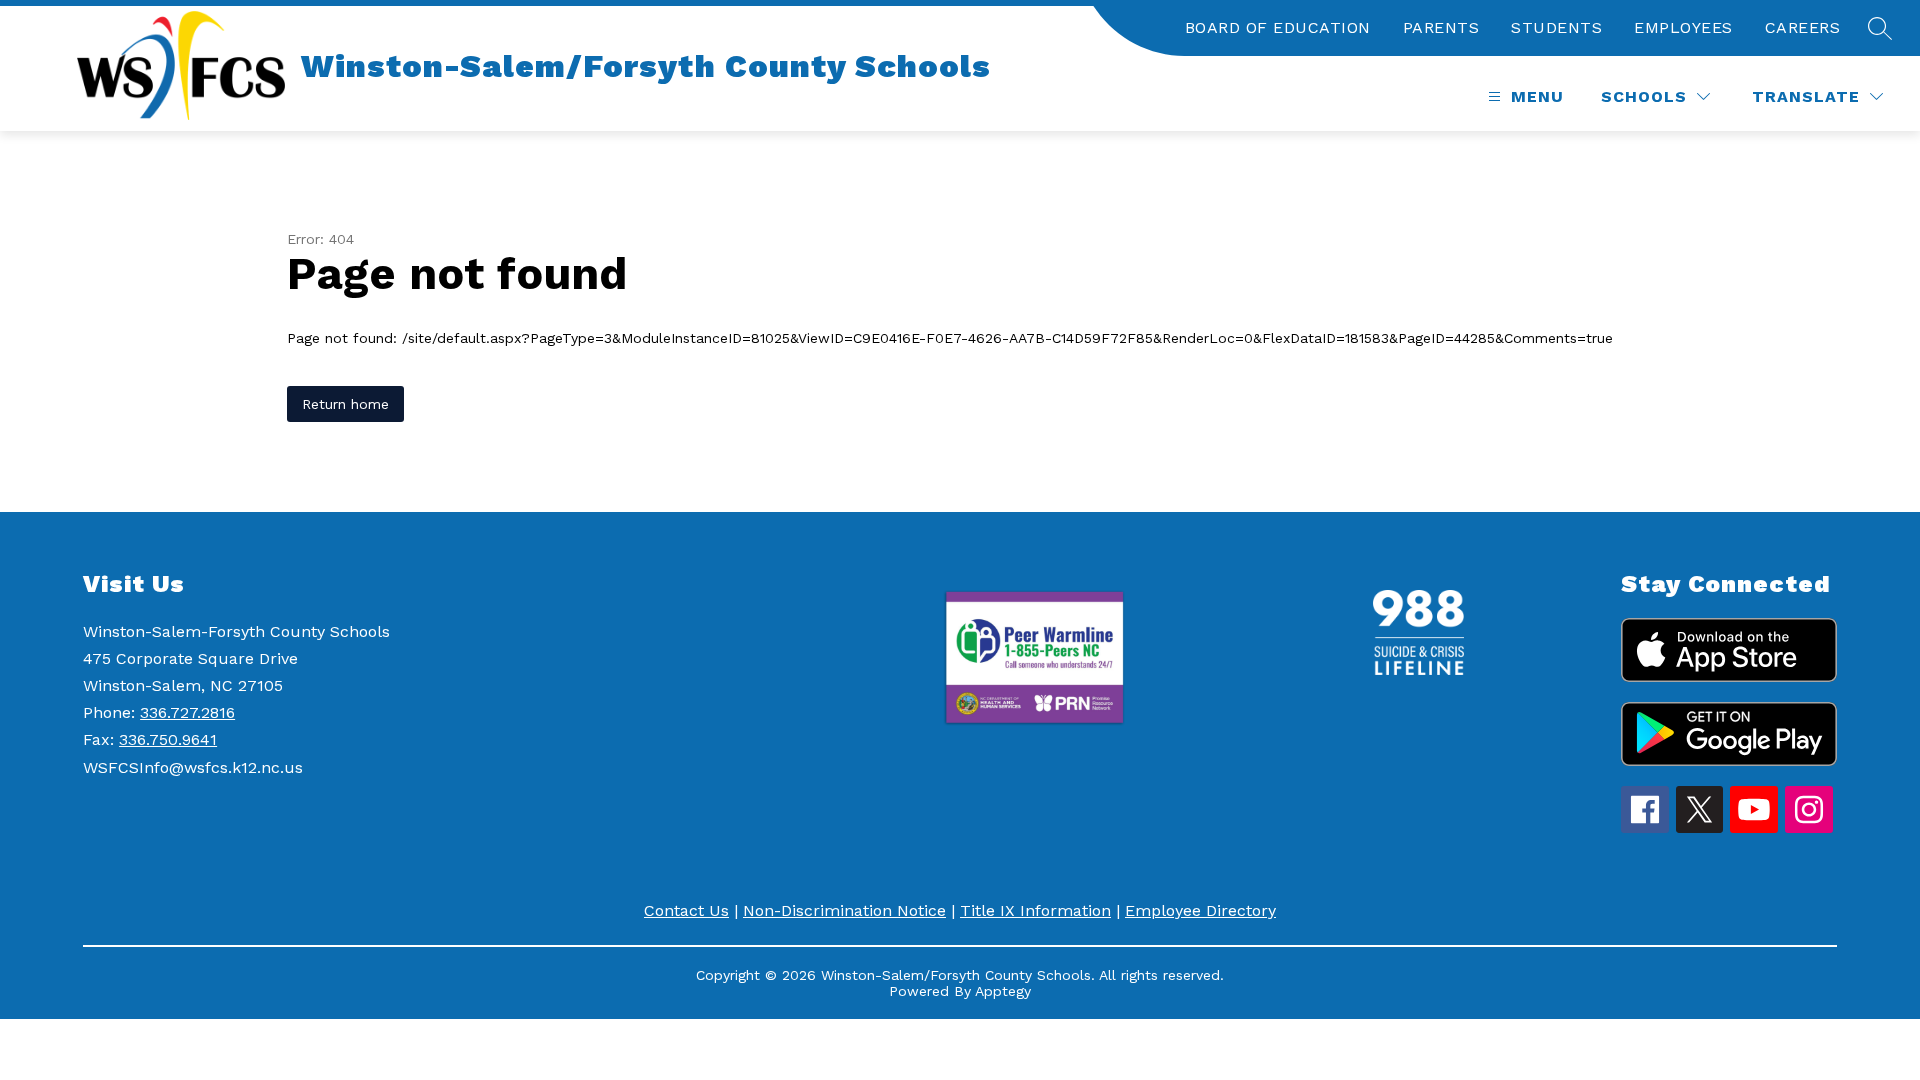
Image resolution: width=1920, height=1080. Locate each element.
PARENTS (1441, 27)
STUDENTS (1556, 27)
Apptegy (1003, 991)
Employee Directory (1200, 910)
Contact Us (686, 910)
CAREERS (1803, 27)
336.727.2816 (187, 712)
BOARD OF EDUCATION (1278, 27)
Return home (345, 404)
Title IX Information (1035, 910)
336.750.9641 (168, 739)
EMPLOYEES (1683, 27)
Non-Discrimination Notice (844, 910)
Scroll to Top (1830, 1029)
